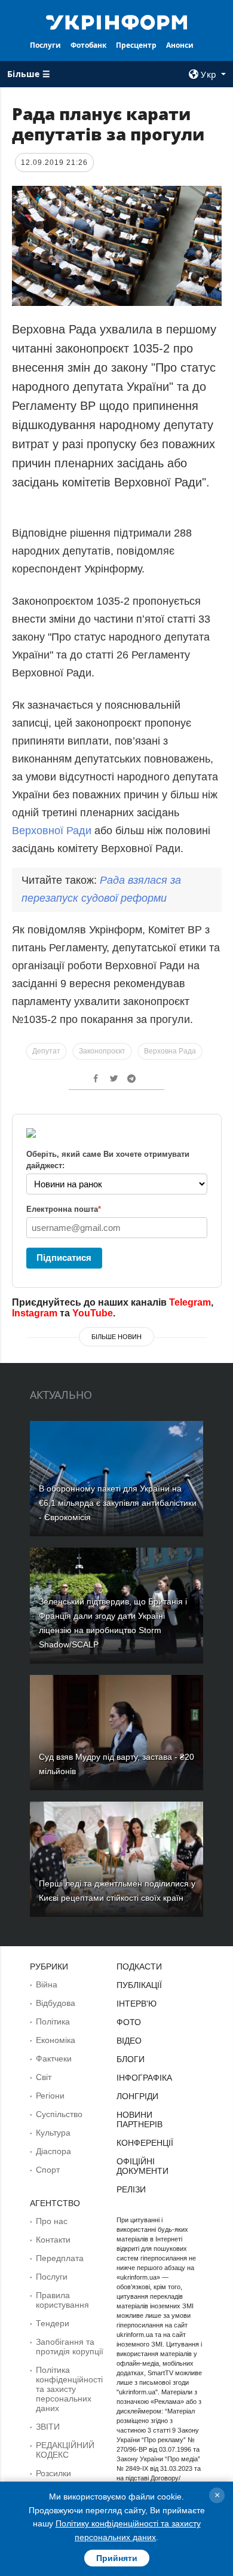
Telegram (190, 1302)
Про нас (52, 2221)
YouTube (93, 1313)
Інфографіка (144, 2078)
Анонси (180, 45)
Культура (53, 2133)
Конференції (145, 2143)
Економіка (56, 2040)
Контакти (53, 2240)
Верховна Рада (170, 1051)
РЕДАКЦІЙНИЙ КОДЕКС (65, 2450)
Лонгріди (137, 2096)
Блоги (131, 2059)
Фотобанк (88, 45)
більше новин (116, 1337)
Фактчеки (54, 2059)
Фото (129, 2022)
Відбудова (56, 2003)
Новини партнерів (140, 2119)
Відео (129, 2041)
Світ (44, 2077)
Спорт (48, 2170)
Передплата (60, 2258)
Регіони (50, 2096)
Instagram (35, 1313)
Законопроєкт (102, 1051)
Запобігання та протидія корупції (70, 2347)
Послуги (45, 45)
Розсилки (53, 2473)
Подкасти (139, 1967)
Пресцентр (136, 45)
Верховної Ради (52, 831)
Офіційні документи (142, 2166)
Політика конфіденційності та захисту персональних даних (69, 2389)
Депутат (46, 1051)
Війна (47, 1984)
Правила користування (62, 2300)
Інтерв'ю (137, 2004)
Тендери (53, 2323)
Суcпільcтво (59, 2114)
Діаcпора (53, 2151)
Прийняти (117, 2558)
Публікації (139, 1985)
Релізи (131, 2189)
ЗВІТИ (48, 2427)
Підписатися (64, 1258)
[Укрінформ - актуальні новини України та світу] (116, 22)
